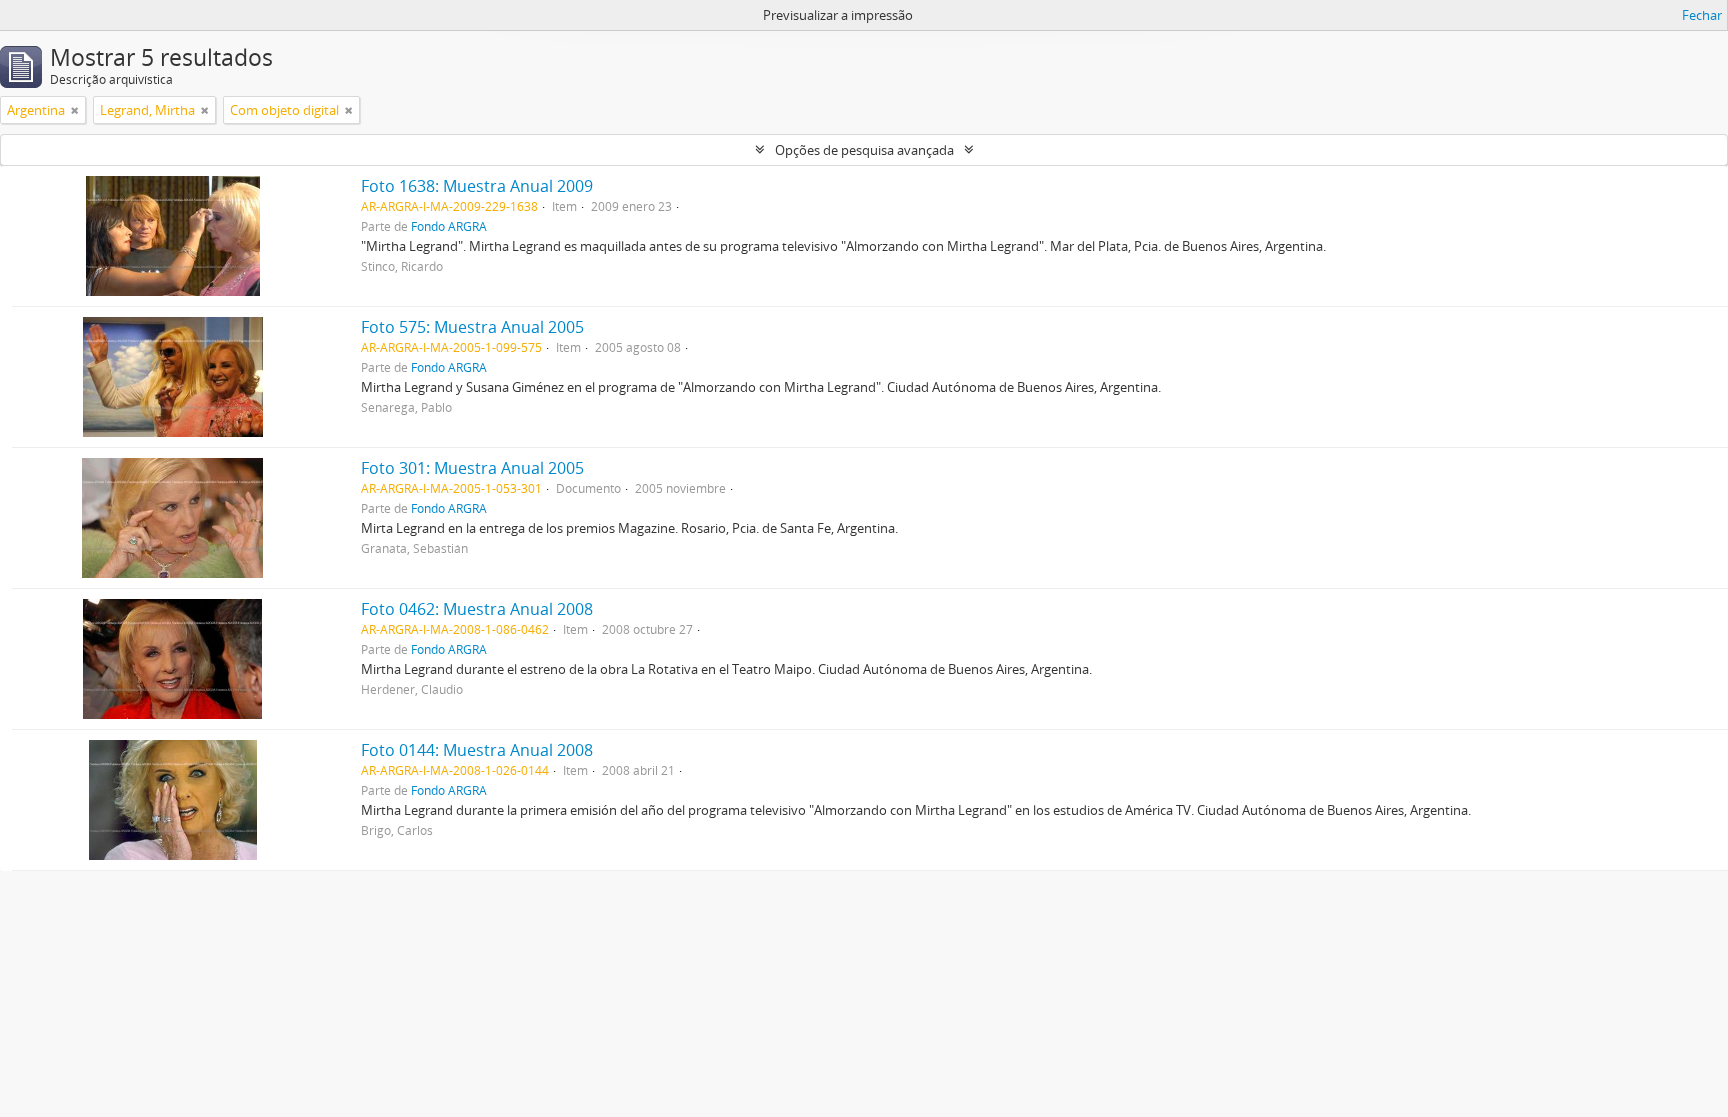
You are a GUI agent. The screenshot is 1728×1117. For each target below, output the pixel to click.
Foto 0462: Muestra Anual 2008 (477, 609)
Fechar (1702, 15)
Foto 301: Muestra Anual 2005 (472, 468)
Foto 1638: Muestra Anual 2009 (477, 186)
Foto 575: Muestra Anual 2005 (472, 327)
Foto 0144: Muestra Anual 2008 (477, 750)
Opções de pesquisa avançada (864, 150)
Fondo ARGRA (449, 226)
